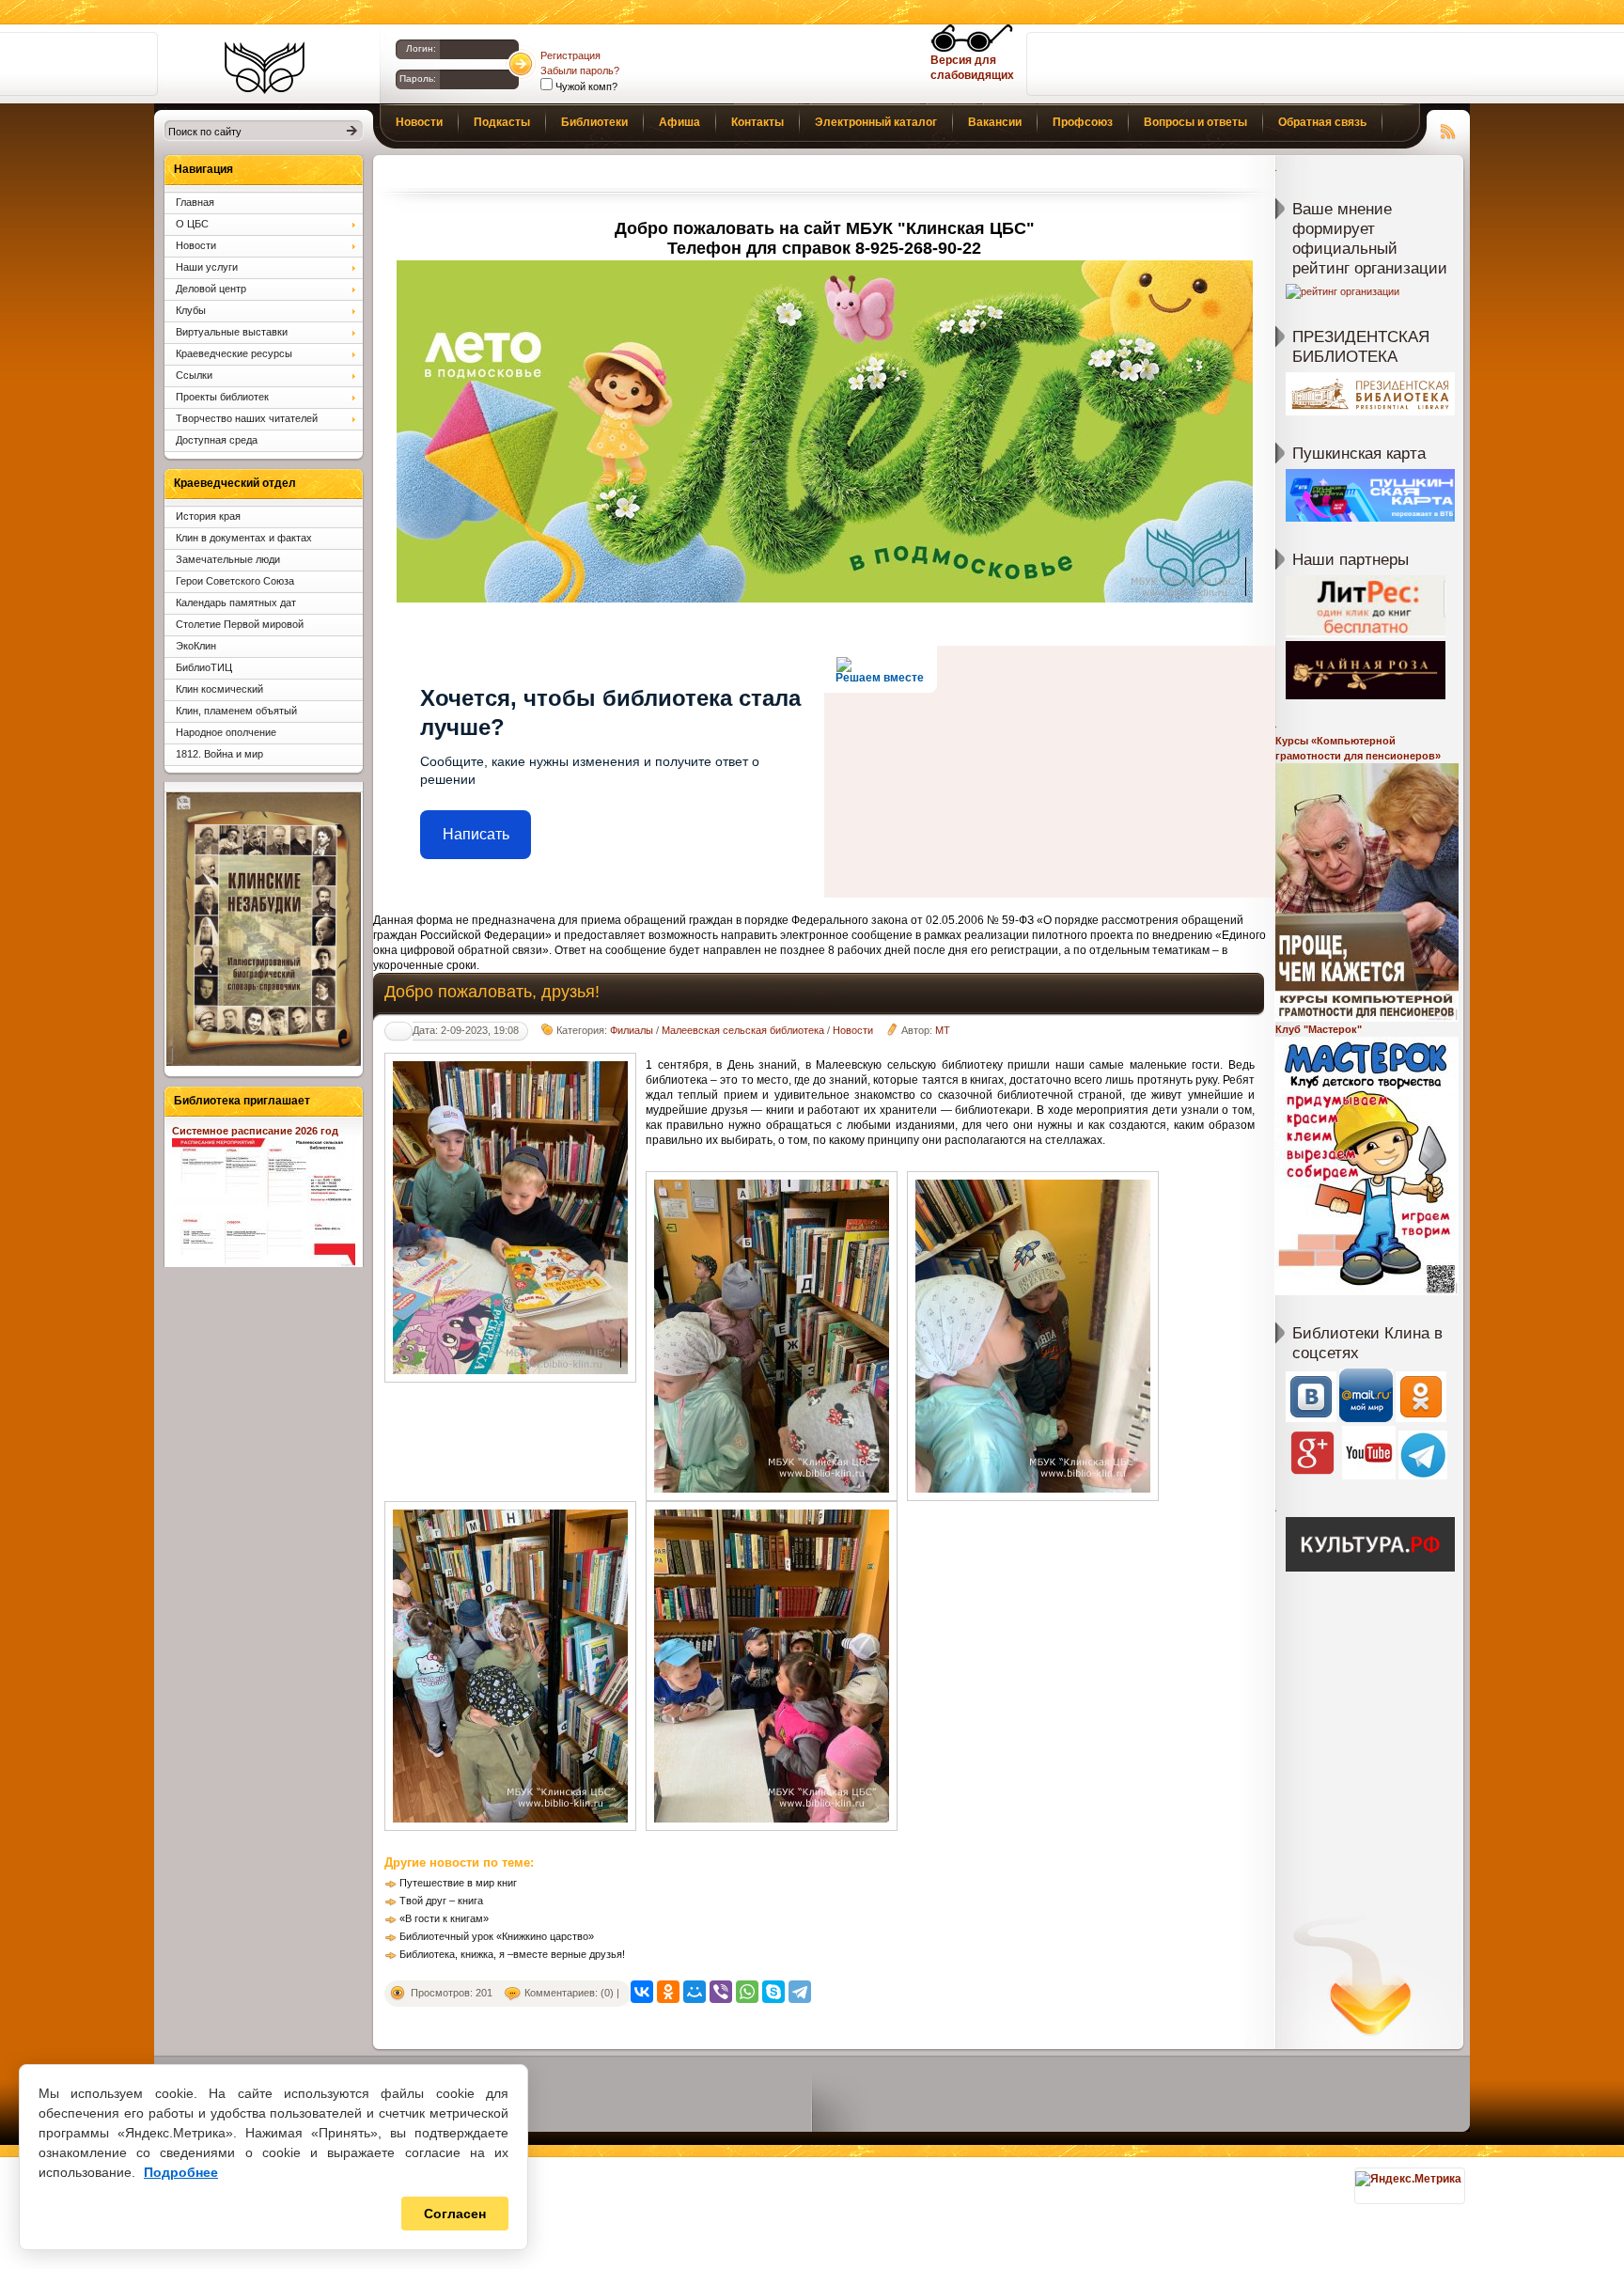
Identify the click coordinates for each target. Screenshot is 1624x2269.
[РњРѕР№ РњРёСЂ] (695, 1992)
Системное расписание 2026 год (255, 1131)
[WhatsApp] (747, 1992)
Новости (853, 1030)
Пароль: (418, 78)
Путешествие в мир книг (458, 1883)
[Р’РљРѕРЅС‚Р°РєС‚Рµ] (642, 1992)
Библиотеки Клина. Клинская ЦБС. (265, 68)
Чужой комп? (585, 86)
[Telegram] (800, 1992)
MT (943, 1030)
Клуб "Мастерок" (1319, 1029)
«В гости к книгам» (444, 1918)
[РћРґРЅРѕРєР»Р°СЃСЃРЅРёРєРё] (668, 1992)
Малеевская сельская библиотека (743, 1030)
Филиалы (632, 1030)
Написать (476, 834)
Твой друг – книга (441, 1901)
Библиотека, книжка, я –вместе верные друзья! (512, 1954)
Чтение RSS (1448, 129)
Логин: (421, 48)
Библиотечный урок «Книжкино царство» (497, 1936)
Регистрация (570, 55)
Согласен (455, 2214)
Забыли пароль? (580, 70)
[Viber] (721, 1992)
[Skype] (773, 1992)
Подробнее (181, 2172)
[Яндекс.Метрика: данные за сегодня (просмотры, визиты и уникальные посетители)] (1408, 2179)
